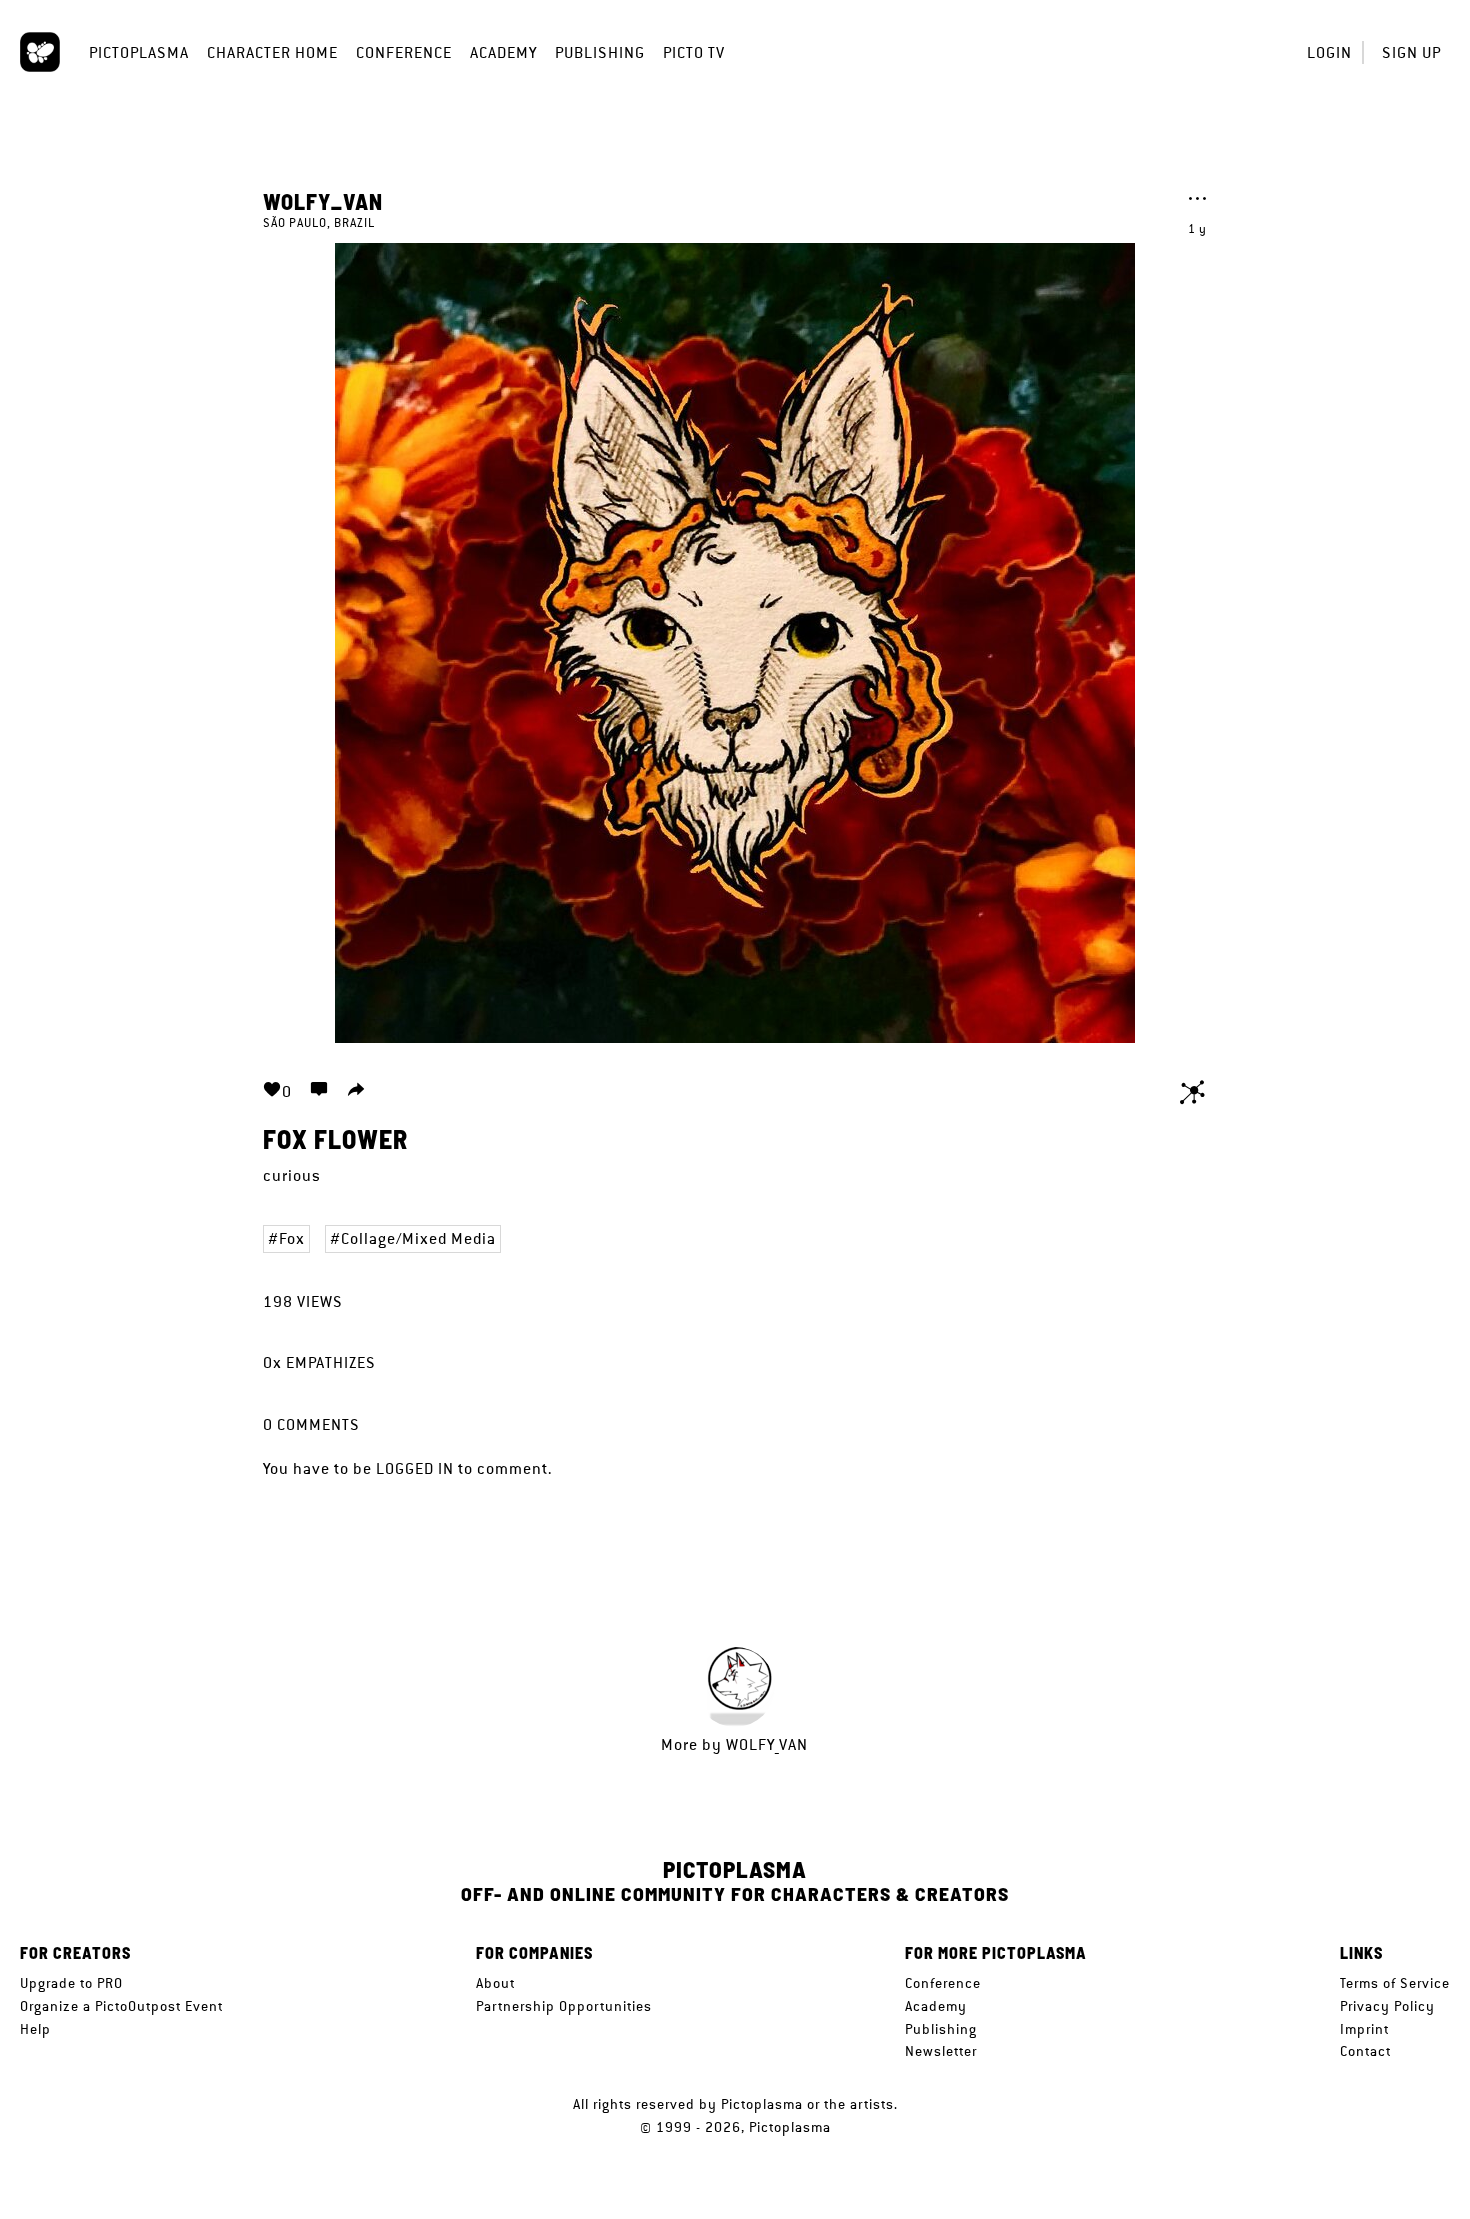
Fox (292, 1238)
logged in (415, 1468)
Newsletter (941, 2051)
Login (1329, 52)
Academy (503, 52)
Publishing (600, 52)
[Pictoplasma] (40, 52)
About (495, 1983)
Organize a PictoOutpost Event (121, 2006)
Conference (404, 52)
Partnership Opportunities (564, 2006)
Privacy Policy (1387, 2006)
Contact (1365, 2051)
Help (35, 2029)
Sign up (1411, 52)
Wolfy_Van (323, 201)
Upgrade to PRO (71, 1983)
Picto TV (694, 52)
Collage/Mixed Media (418, 1238)
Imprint (1364, 2029)
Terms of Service (1395, 1983)
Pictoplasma (139, 52)
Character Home (272, 52)
